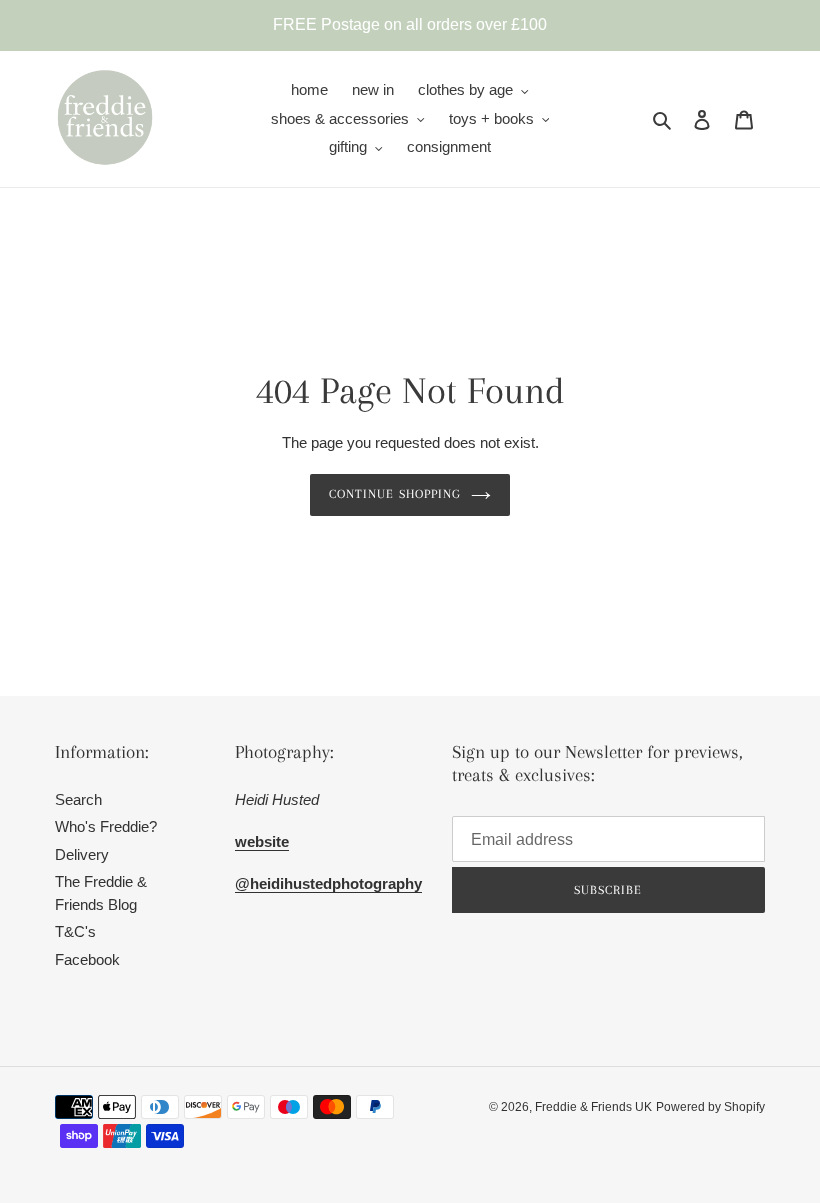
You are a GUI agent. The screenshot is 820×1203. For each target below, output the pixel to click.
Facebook (87, 959)
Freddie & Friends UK (593, 1107)
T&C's (75, 931)
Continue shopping (395, 494)
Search (78, 799)
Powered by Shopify (710, 1107)
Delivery (82, 854)
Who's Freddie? (106, 826)
